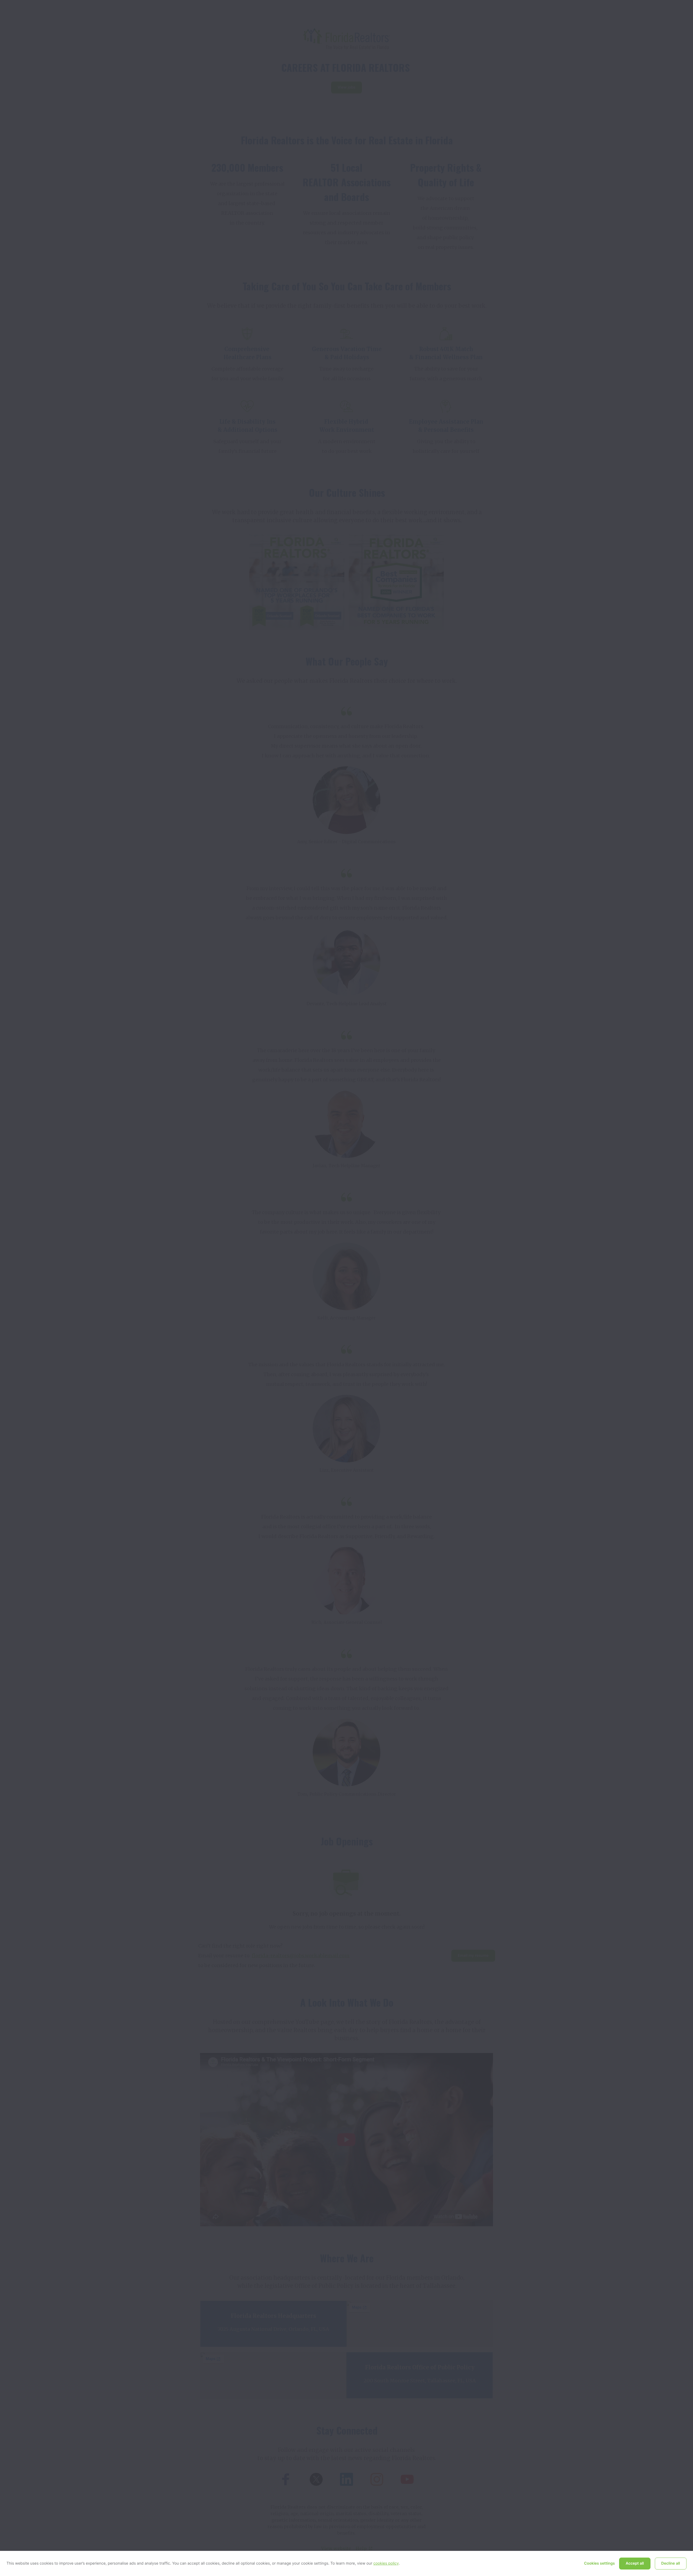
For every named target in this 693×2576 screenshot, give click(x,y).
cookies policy (386, 2563)
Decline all (671, 2563)
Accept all (635, 2563)
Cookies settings (600, 2563)
